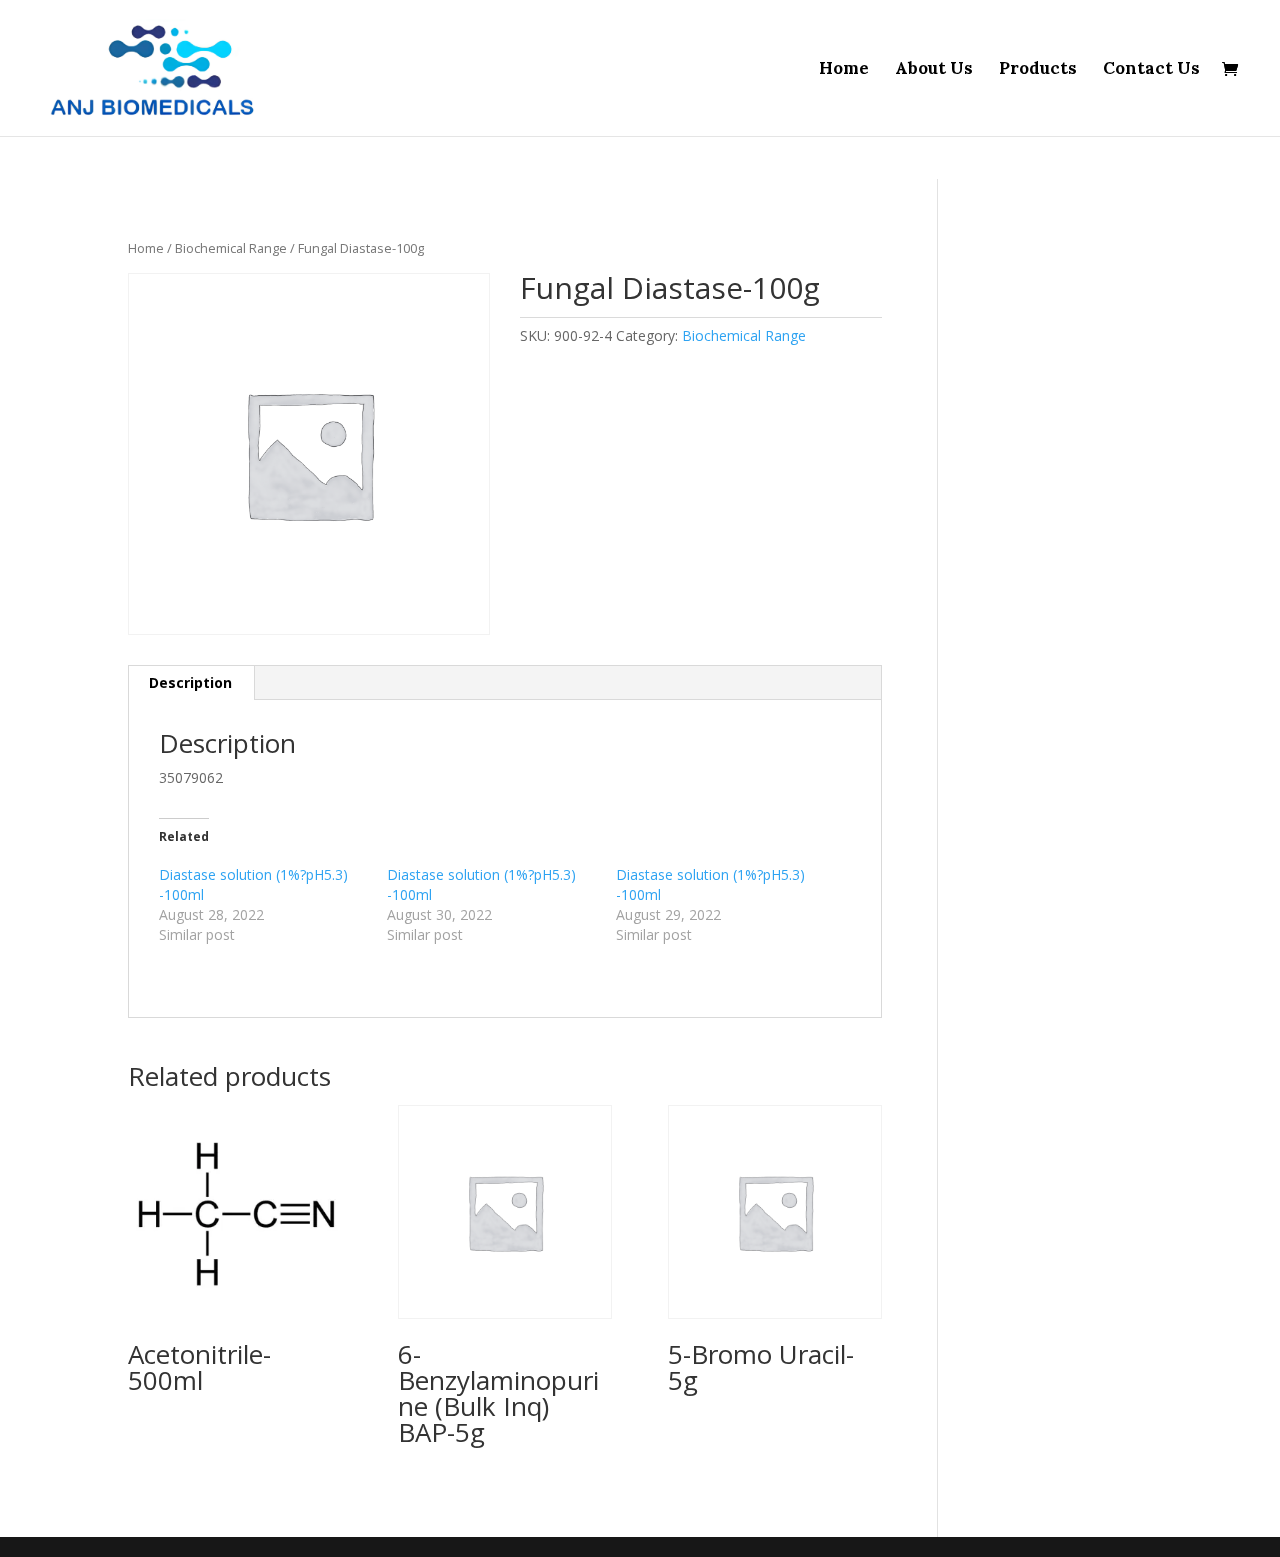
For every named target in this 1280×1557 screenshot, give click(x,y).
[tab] (191, 683)
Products (1038, 70)
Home (844, 70)
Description (190, 682)
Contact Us (1151, 70)
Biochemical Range (231, 248)
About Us (934, 70)
